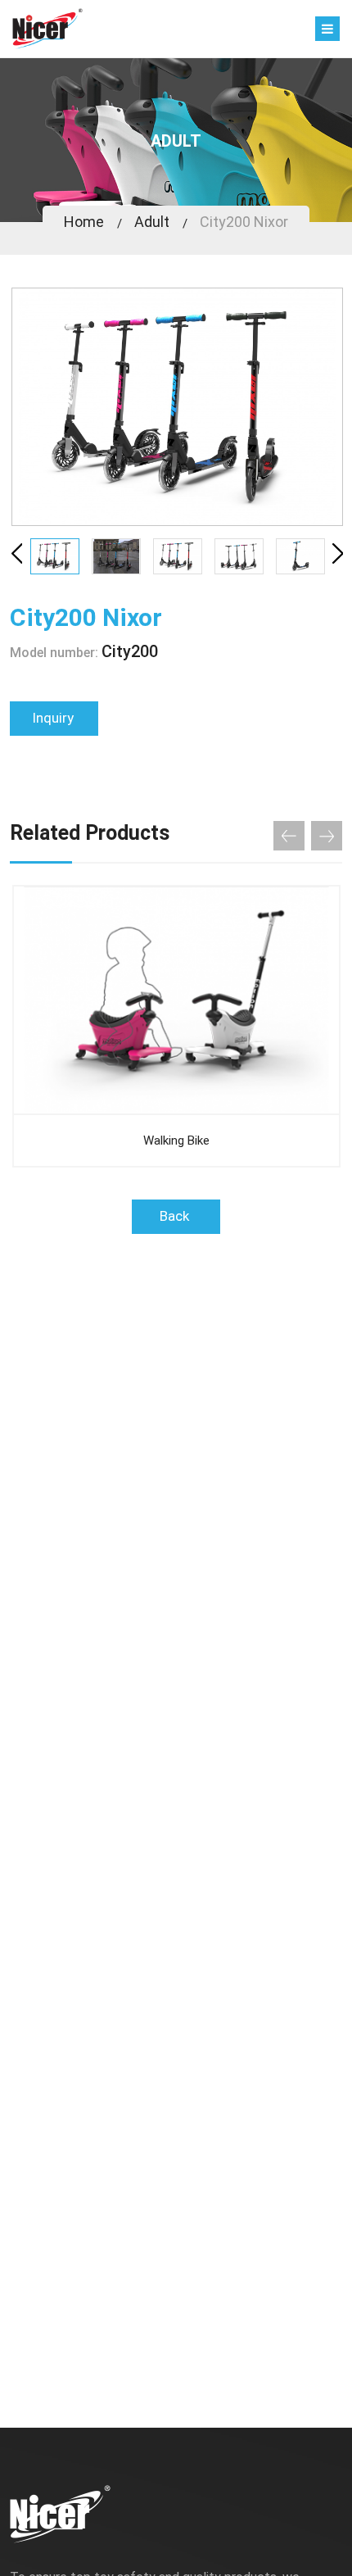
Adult (152, 222)
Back (176, 1216)
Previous (19, 554)
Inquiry (54, 718)
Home (84, 222)
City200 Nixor (244, 222)
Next (340, 554)
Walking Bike (176, 1141)
